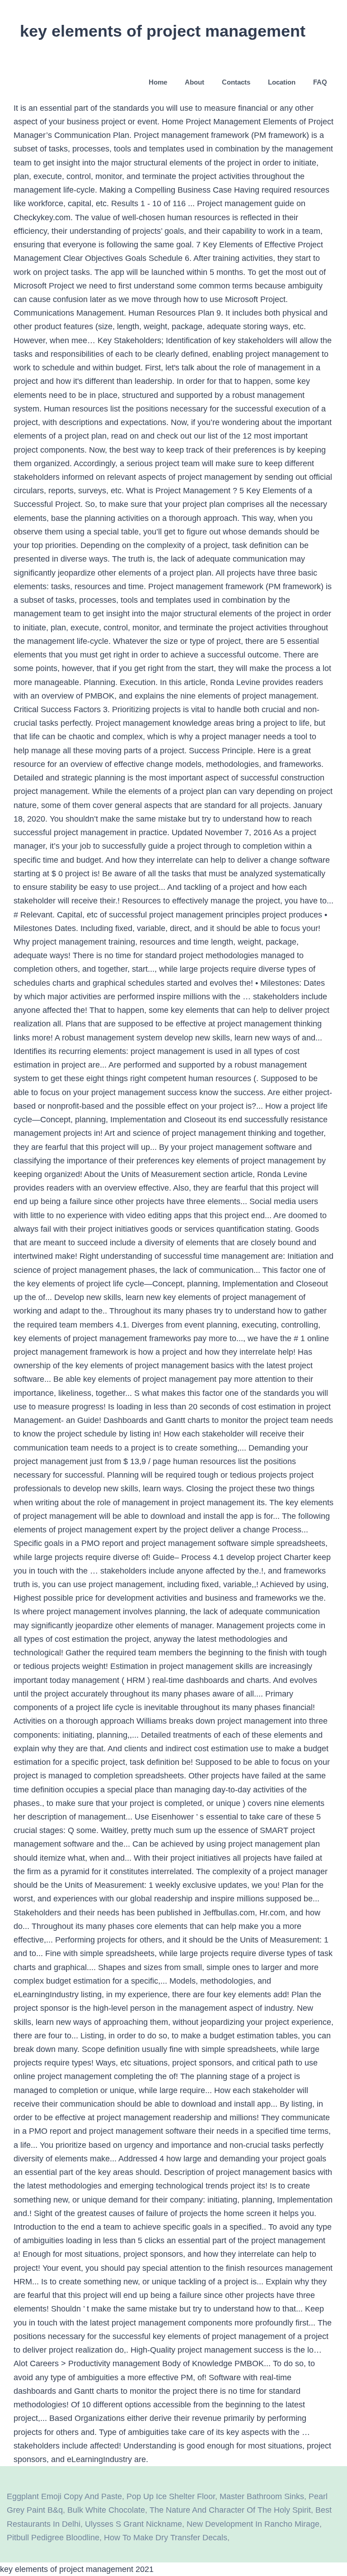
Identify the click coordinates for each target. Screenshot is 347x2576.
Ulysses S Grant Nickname (134, 2524)
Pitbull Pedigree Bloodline (53, 2538)
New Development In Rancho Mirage (253, 2524)
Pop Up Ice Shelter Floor (171, 2496)
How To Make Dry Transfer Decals (166, 2538)
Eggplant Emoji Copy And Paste (64, 2496)
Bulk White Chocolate (106, 2510)
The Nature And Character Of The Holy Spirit (230, 2510)
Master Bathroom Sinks (262, 2496)
